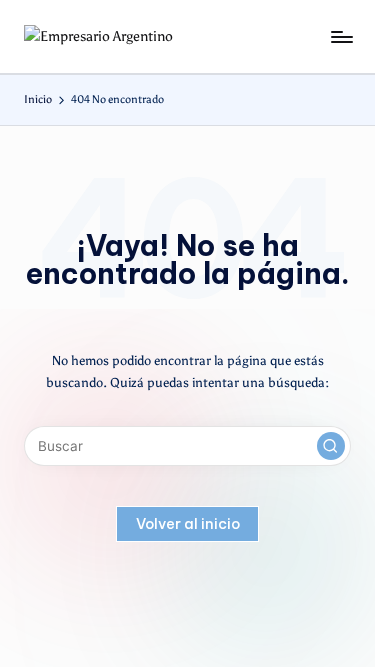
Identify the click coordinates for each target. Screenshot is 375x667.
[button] (331, 446)
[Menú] (341, 36)
